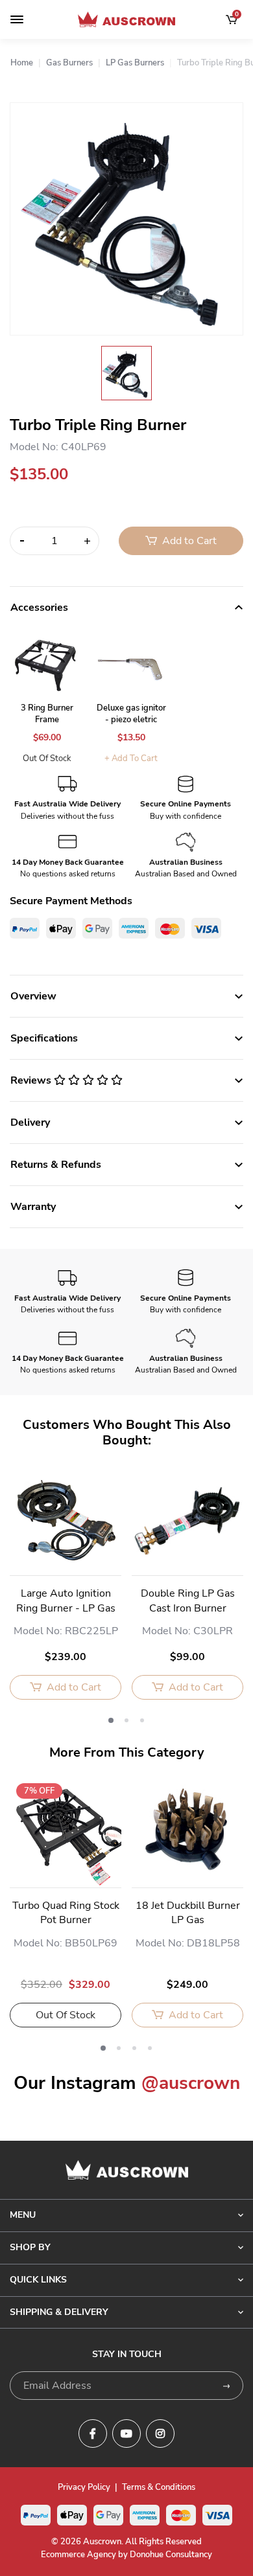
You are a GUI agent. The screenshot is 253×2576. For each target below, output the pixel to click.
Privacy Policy (84, 2487)
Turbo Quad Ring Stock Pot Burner (66, 1913)
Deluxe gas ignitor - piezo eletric (131, 714)
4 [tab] (150, 2048)
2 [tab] (126, 1720)
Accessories (39, 608)
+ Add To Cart (131, 758)
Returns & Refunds (56, 1165)
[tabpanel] (66, 1591)
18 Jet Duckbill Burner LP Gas (188, 1913)
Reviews (32, 1080)
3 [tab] (142, 1720)
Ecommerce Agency (78, 2555)
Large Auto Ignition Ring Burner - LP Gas (66, 1601)
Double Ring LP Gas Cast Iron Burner (188, 1601)
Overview (33, 996)
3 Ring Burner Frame (47, 714)
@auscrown (191, 2083)
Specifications (44, 1038)
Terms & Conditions (159, 2487)
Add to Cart (188, 541)
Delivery (30, 1123)
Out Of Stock (47, 758)
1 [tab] (111, 1720)
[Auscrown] (126, 19)
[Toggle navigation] (17, 19)
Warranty (33, 1207)
